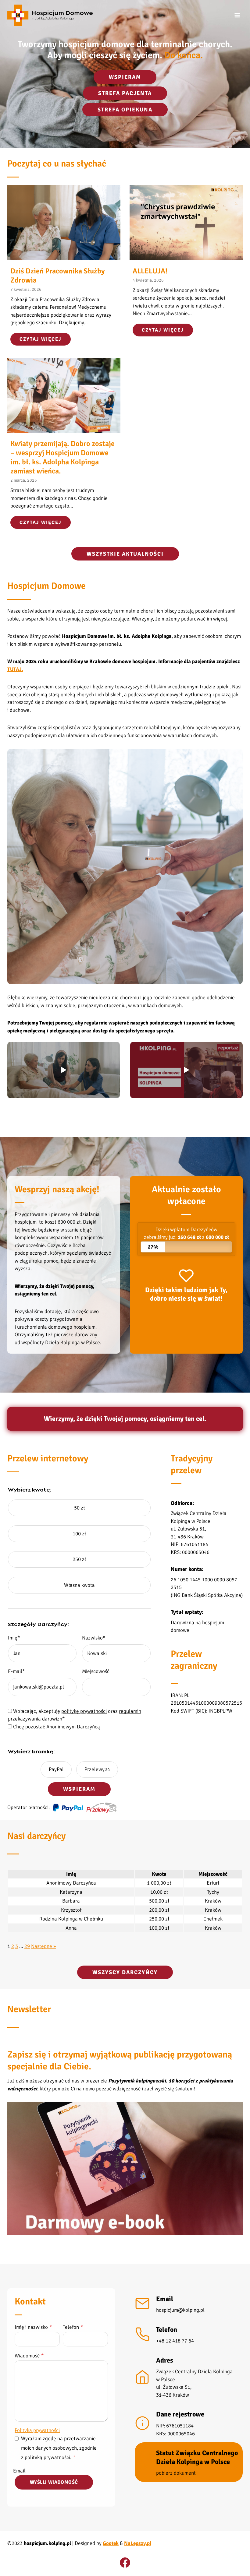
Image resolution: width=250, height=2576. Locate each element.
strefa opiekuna (125, 110)
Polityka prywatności (37, 2430)
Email (19, 2471)
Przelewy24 (97, 1769)
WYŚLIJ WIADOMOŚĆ (54, 2482)
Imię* (14, 1638)
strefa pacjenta (125, 93)
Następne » (44, 1946)
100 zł (79, 1534)
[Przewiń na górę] (237, 2565)
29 (27, 1946)
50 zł (79, 1508)
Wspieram (79, 1789)
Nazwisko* (94, 1638)
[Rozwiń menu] (237, 15)
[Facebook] (125, 2563)
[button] (64, 1070)
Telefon (73, 2327)
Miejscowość (96, 1671)
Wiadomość (29, 2356)
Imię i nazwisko (33, 2327)
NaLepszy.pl (138, 2543)
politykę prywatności (84, 1711)
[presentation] (64, 222)
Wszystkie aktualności (125, 554)
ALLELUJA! (150, 271)
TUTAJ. (15, 669)
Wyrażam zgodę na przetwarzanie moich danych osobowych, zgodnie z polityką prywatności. (59, 2448)
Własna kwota (79, 1585)
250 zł (79, 1559)
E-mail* (16, 1671)
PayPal (56, 1769)
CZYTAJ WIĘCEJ (45, 341)
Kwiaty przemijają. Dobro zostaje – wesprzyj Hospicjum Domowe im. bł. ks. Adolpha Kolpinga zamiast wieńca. (62, 457)
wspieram (125, 77)
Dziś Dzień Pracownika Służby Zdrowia (58, 276)
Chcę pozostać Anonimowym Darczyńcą (57, 1727)
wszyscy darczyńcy (125, 1972)
